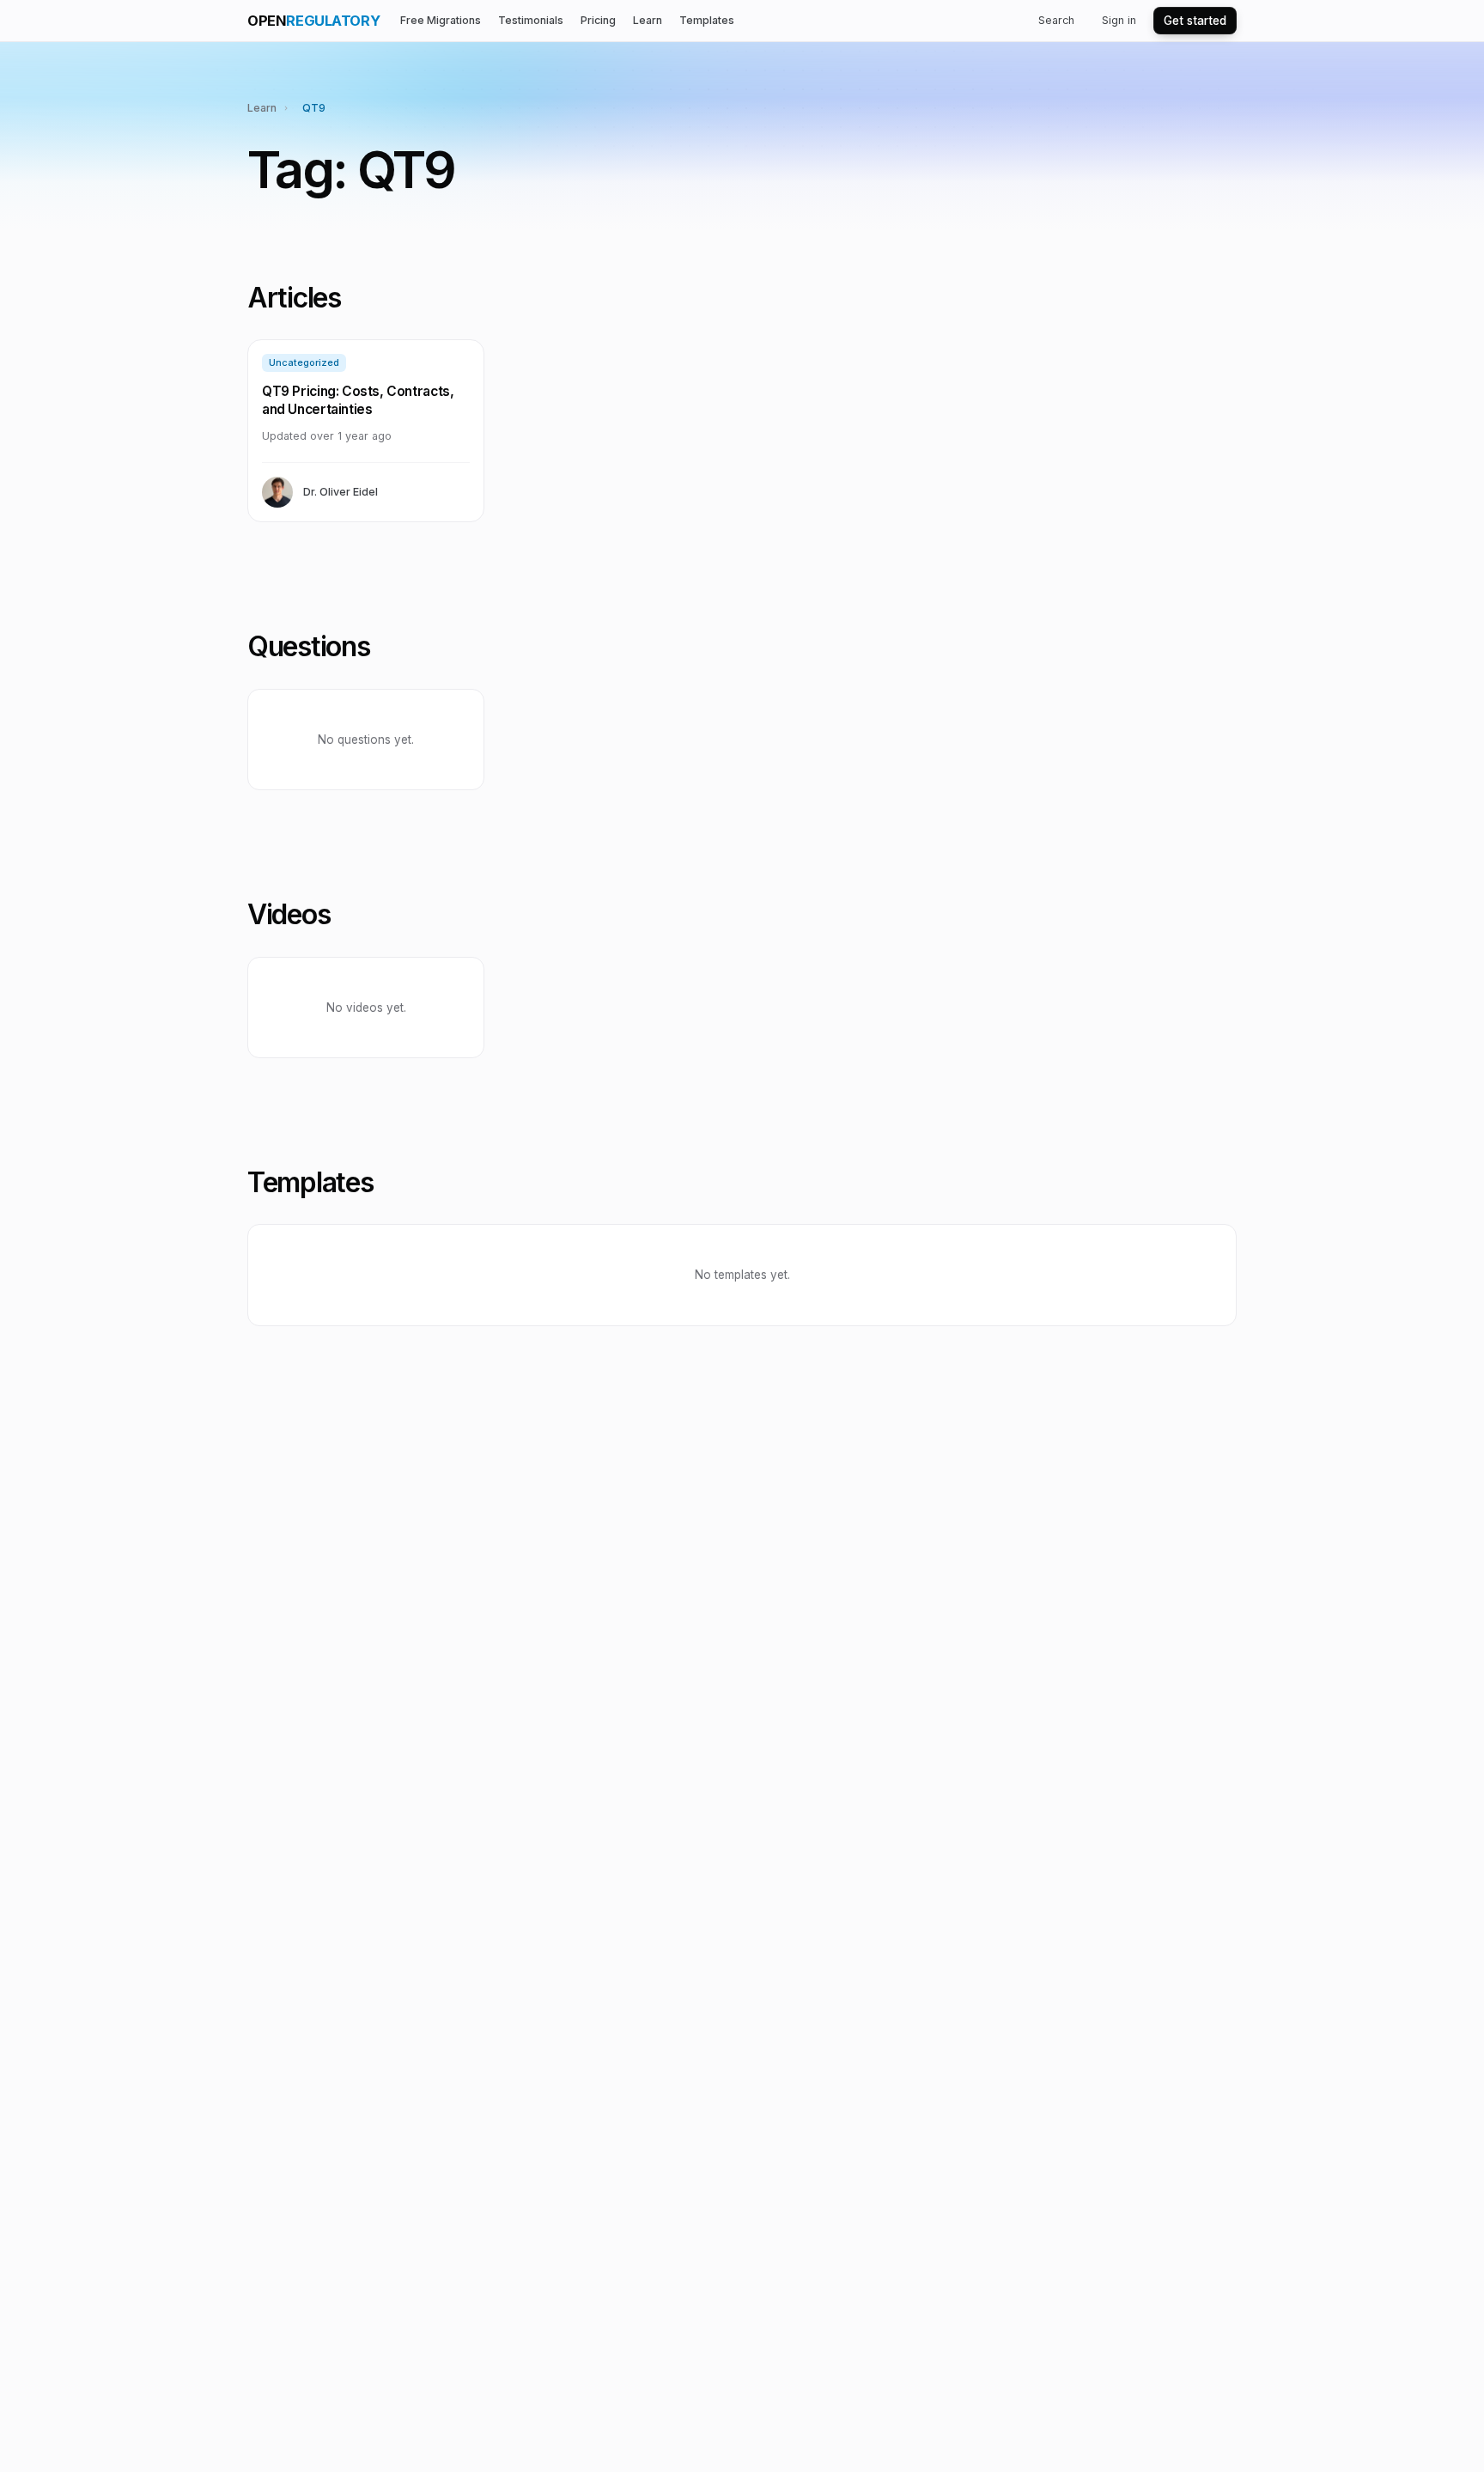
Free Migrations (441, 20)
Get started (1195, 21)
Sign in (1119, 20)
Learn (648, 20)
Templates (707, 20)
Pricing (598, 20)
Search (1056, 20)
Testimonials (531, 20)
